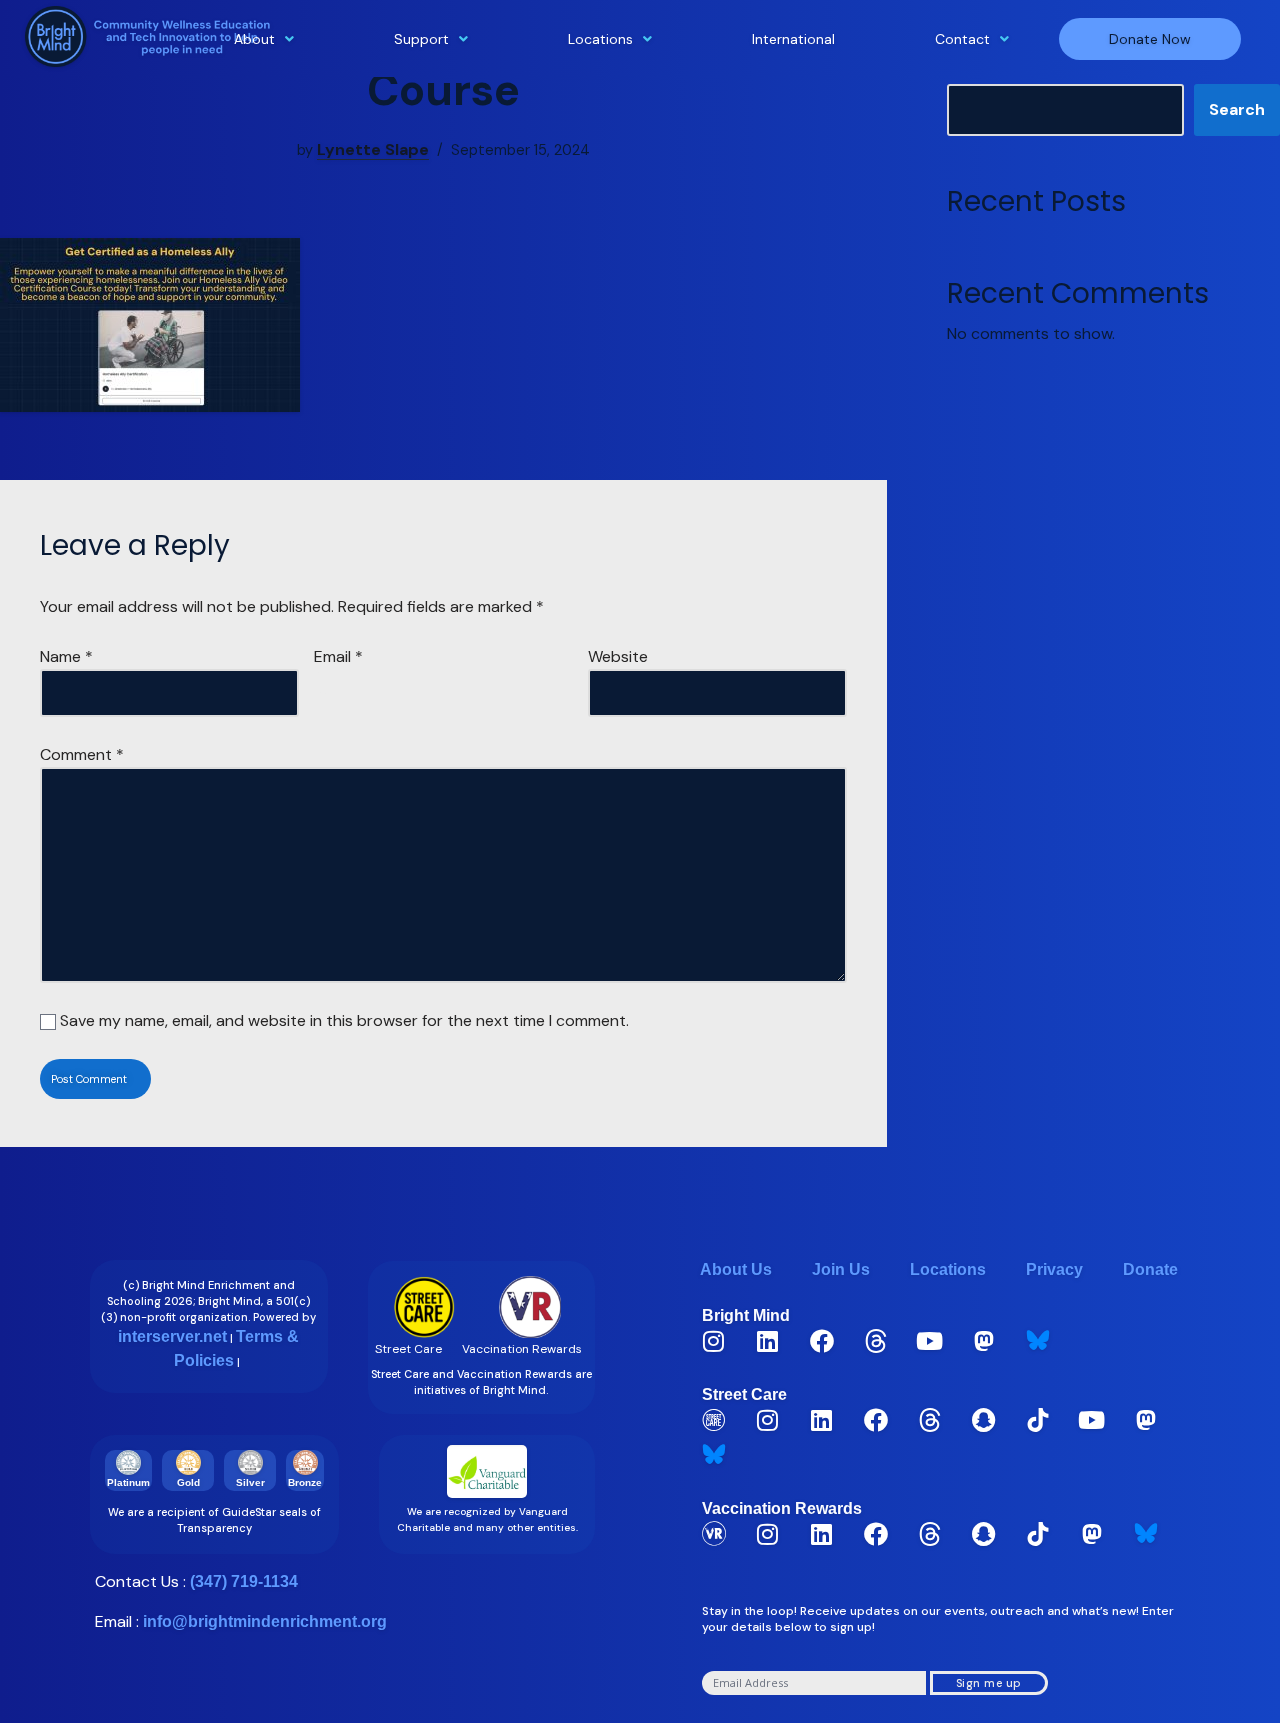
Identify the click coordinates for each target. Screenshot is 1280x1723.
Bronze (305, 1482)
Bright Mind (746, 1315)
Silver (250, 1482)
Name (66, 656)
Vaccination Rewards (782, 1508)
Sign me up (989, 1683)
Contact (962, 39)
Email (338, 656)
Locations (600, 39)
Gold (188, 1482)
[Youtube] (930, 1341)
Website (618, 656)
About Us (736, 1269)
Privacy (1054, 1269)
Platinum (128, 1482)
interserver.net (172, 1336)
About (254, 39)
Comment (82, 754)
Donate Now (1150, 39)
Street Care (744, 1394)
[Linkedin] (768, 1341)
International (793, 39)
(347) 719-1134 (244, 1581)
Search (1237, 109)
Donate (1150, 1269)
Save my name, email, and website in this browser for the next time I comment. (344, 1020)
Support (421, 39)
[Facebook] (822, 1341)
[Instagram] (714, 1341)
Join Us (841, 1269)
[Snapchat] (984, 1420)
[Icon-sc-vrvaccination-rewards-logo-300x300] (714, 1534)
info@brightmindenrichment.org (265, 1621)
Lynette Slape (373, 149)
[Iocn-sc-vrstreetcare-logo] (714, 1420)
